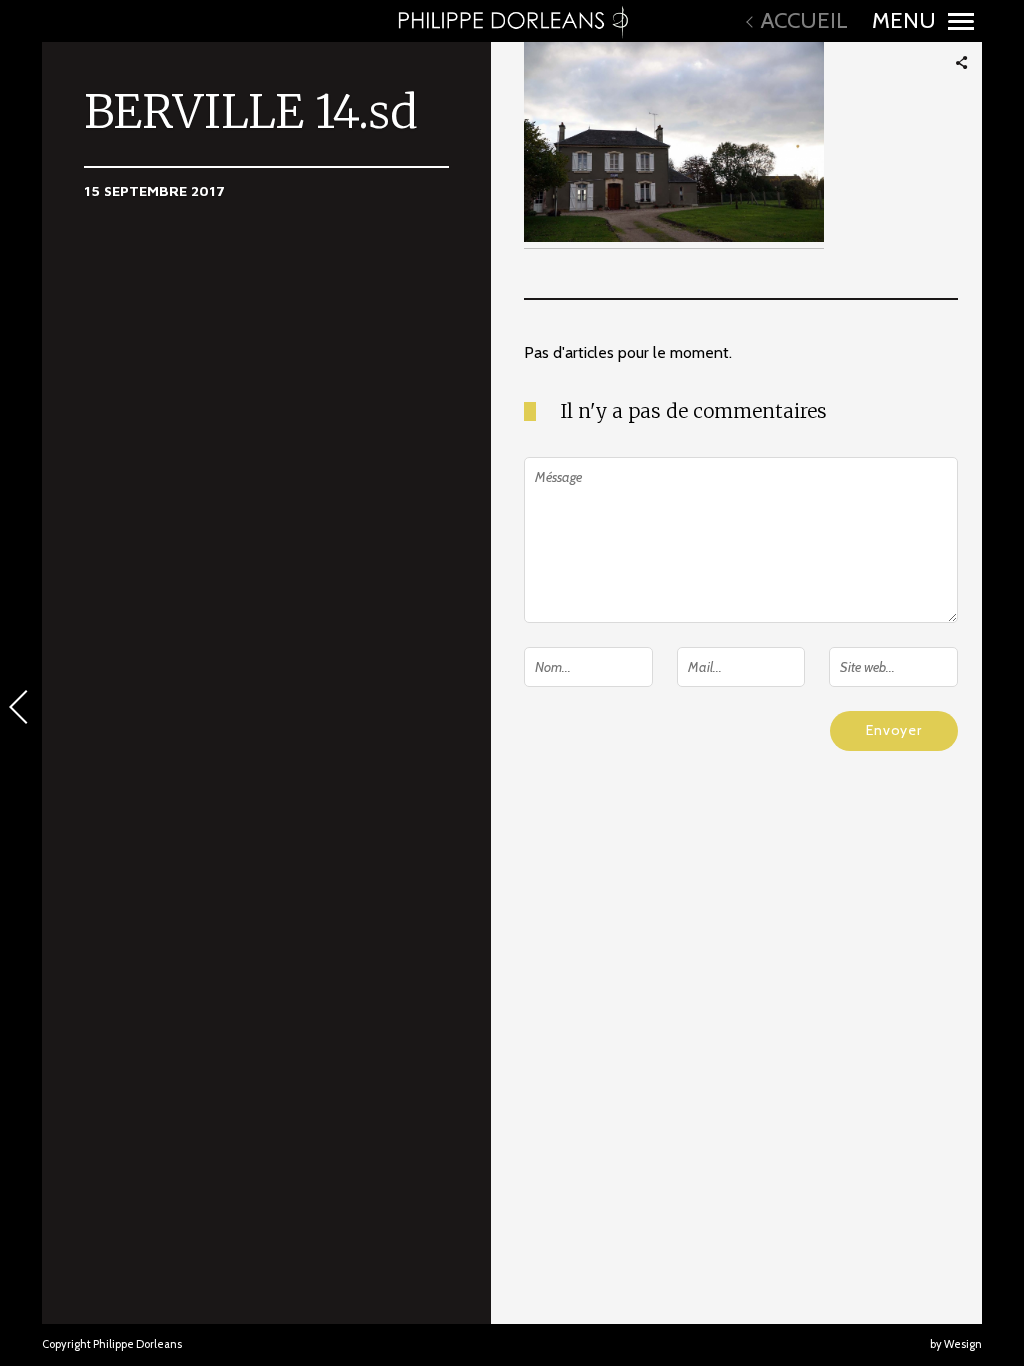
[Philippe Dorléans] (512, 21)
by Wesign (956, 1344)
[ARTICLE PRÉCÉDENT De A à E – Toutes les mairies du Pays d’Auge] (21, 709)
